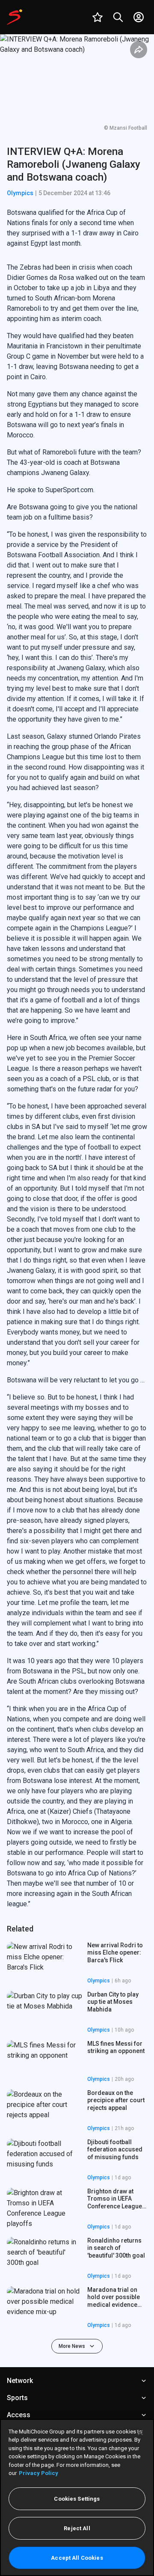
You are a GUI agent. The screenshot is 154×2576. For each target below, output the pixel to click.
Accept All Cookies (77, 2558)
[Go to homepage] (15, 17)
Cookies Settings (77, 2499)
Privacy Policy (38, 2473)
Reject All (77, 2528)
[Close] (140, 2433)
